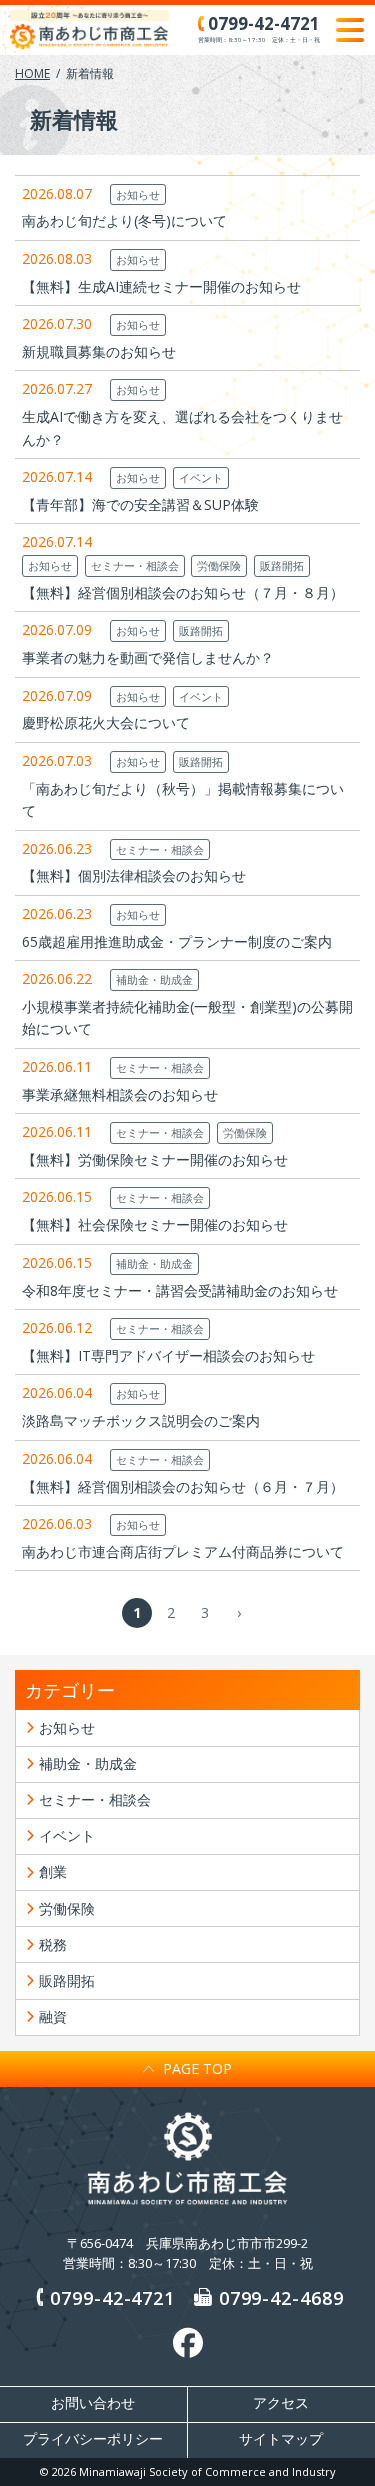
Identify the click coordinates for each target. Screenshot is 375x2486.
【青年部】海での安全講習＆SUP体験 (140, 504)
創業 (53, 1871)
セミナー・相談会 (135, 565)
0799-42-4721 (112, 2298)
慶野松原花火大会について (106, 722)
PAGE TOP (197, 2068)
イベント (201, 477)
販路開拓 (282, 565)
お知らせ (138, 194)
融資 (53, 2016)
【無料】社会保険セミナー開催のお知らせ (155, 1224)
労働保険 (219, 565)
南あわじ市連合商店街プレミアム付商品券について (183, 1551)
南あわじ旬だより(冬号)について (124, 220)
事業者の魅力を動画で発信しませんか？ (148, 657)
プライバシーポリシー (93, 2439)
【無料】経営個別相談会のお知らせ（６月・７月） (183, 1486)
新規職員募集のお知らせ (99, 351)
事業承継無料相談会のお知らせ (120, 1094)
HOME (32, 73)
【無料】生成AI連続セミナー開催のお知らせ (161, 286)
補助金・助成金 (154, 979)
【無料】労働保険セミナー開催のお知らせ (155, 1159)
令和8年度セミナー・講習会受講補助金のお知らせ (180, 1290)
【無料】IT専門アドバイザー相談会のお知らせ (168, 1355)
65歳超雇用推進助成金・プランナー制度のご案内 (177, 941)
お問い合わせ (93, 2403)
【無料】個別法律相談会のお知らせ (134, 875)
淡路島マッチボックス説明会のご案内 (141, 1420)
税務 (53, 1944)
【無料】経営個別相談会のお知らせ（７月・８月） (183, 592)
